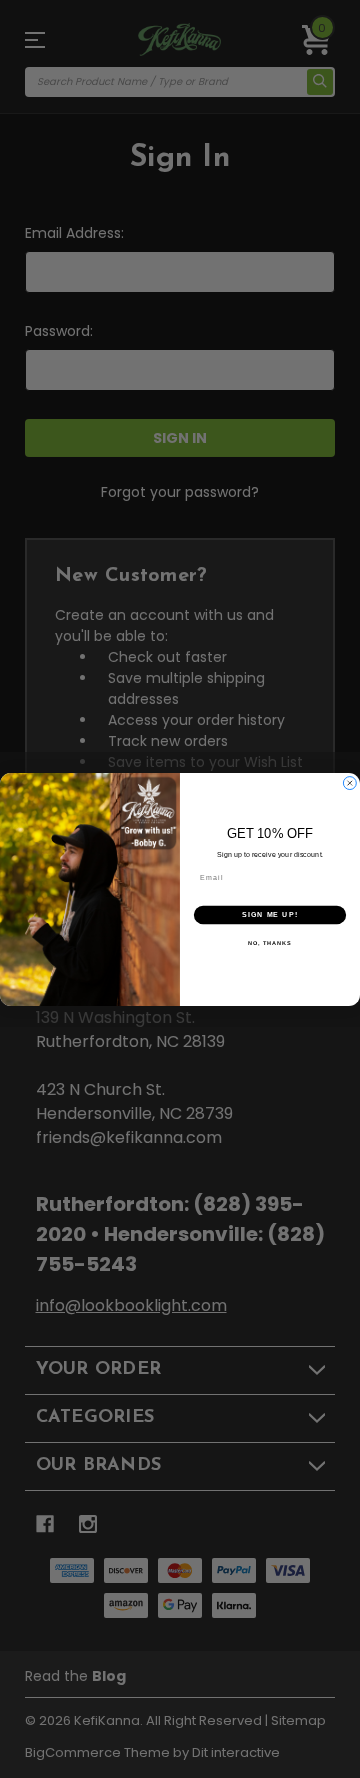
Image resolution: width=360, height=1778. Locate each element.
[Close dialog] (349, 782)
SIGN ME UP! (270, 914)
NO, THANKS (270, 942)
